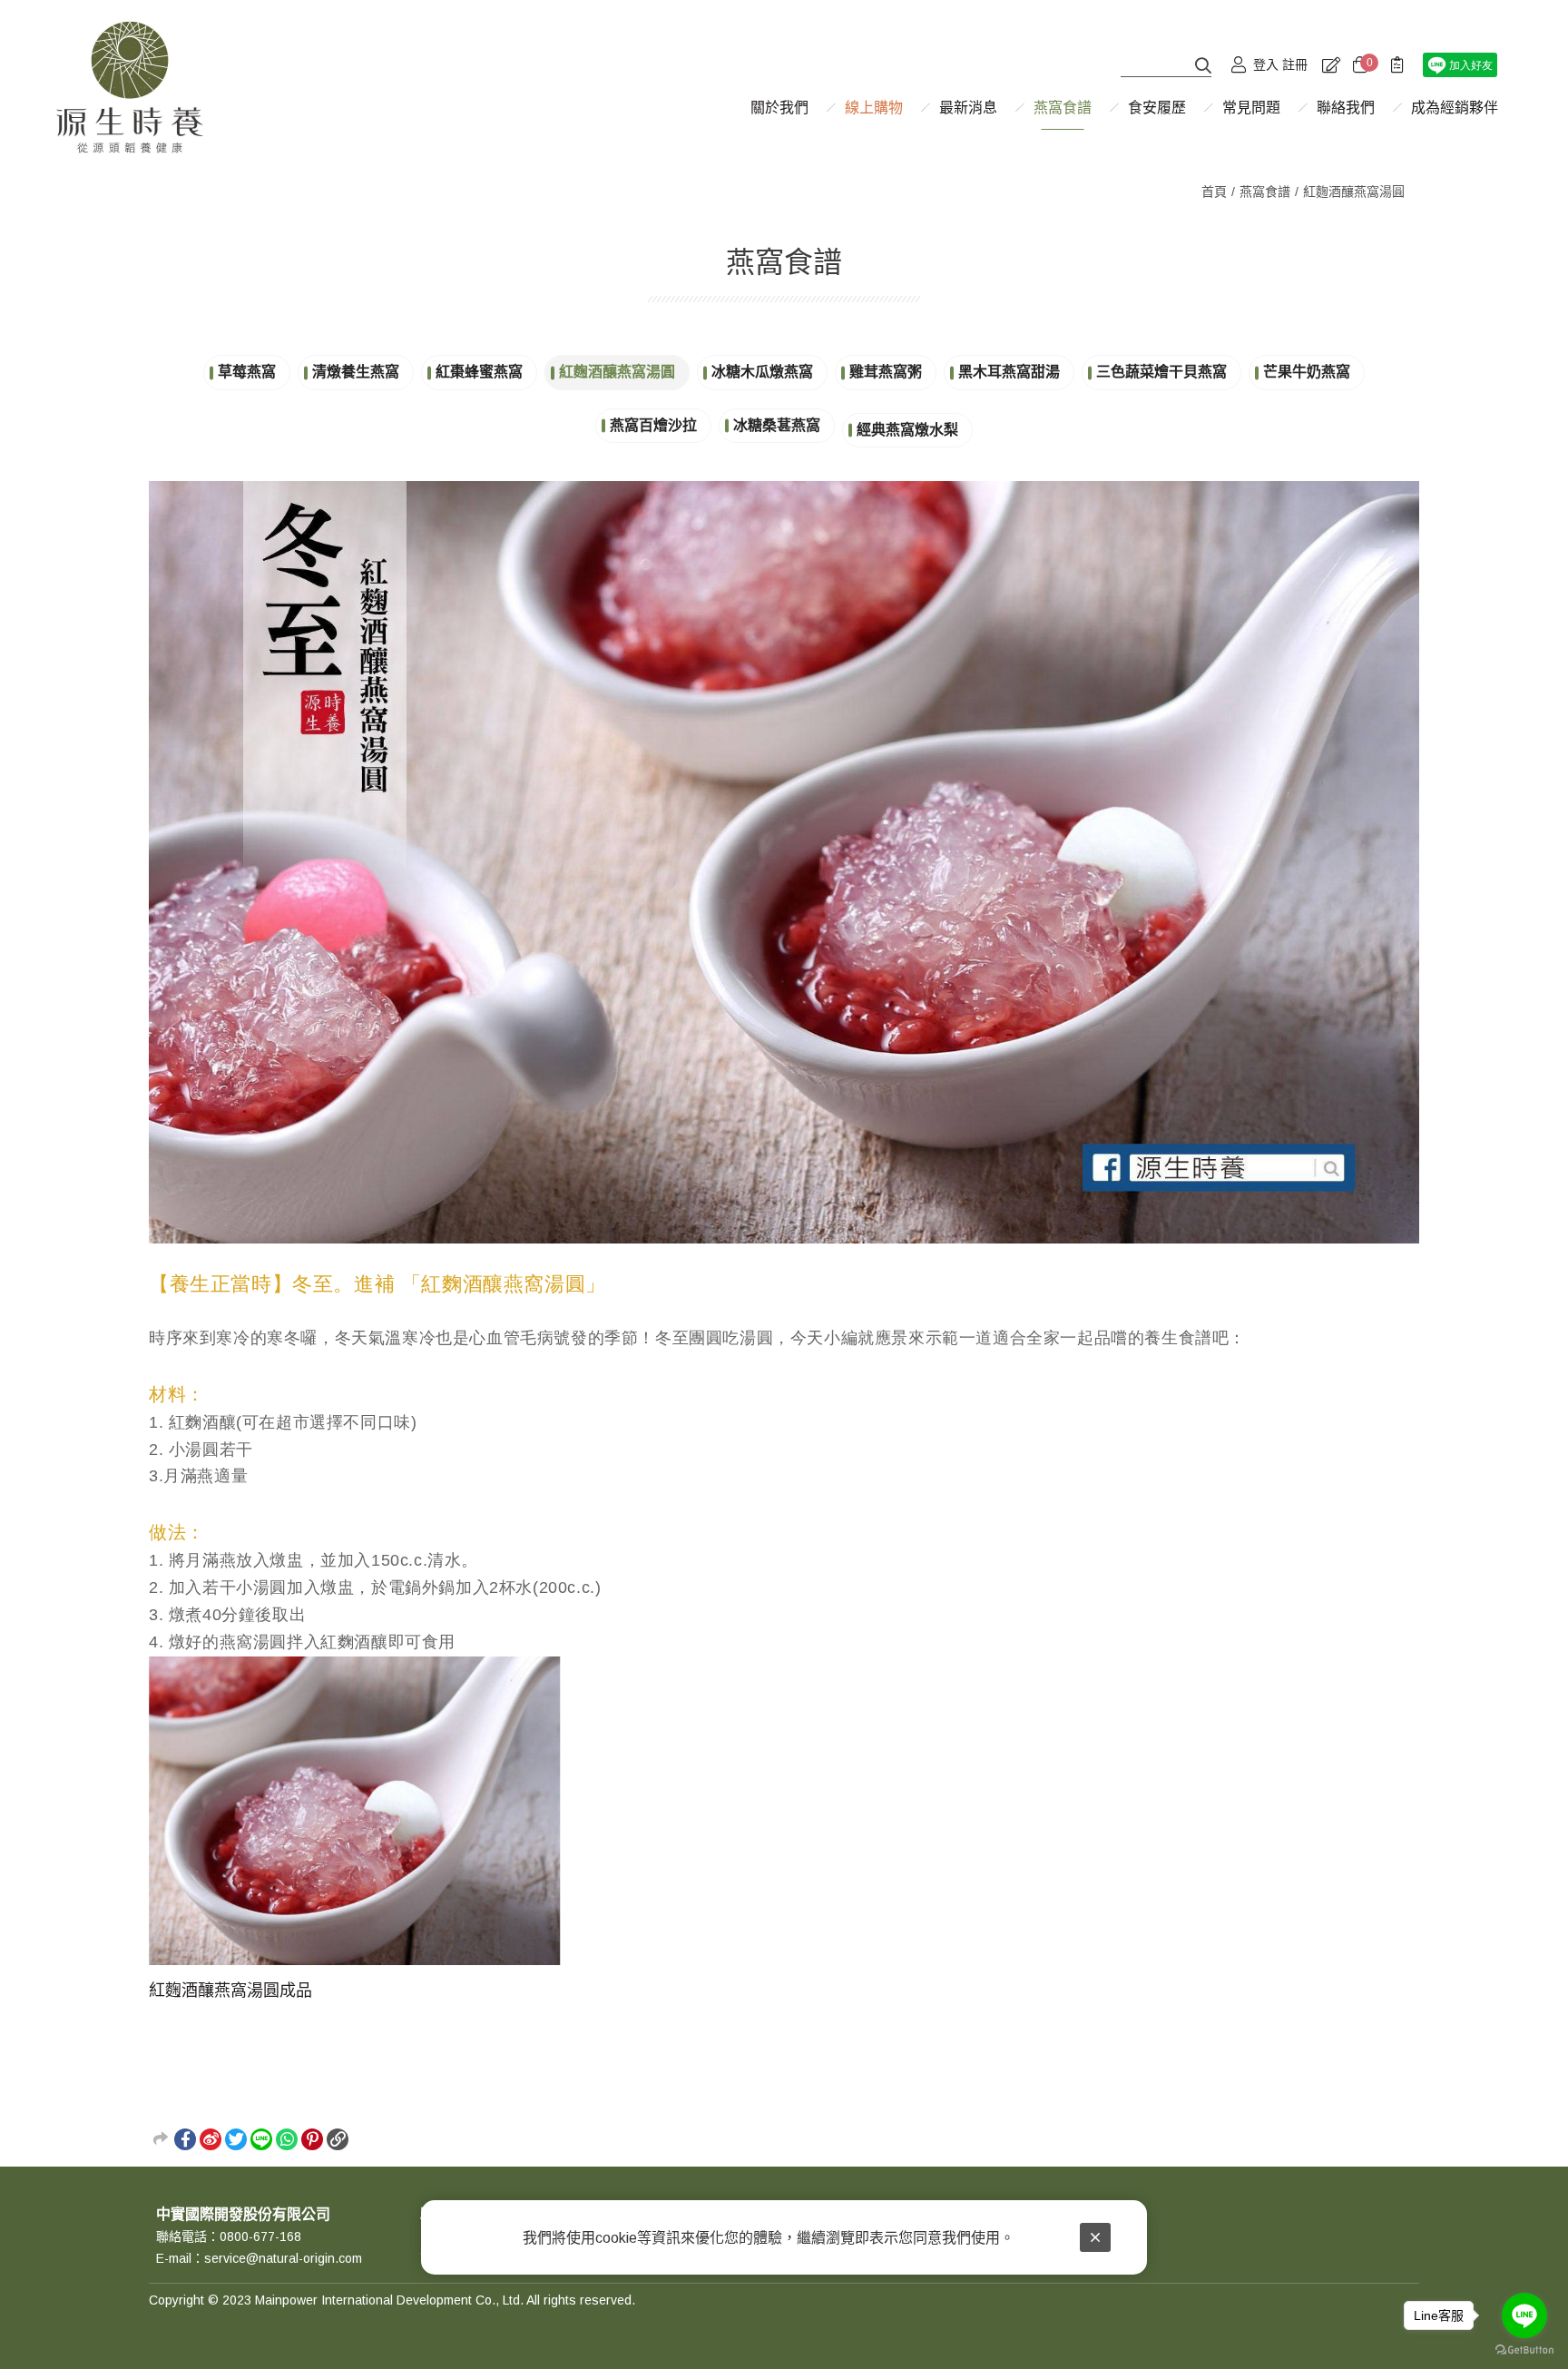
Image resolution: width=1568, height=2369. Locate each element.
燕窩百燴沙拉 (653, 425)
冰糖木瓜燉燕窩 (762, 372)
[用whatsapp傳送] (287, 2139)
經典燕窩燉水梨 (907, 430)
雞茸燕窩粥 (886, 372)
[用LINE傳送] (261, 2139)
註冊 (1295, 64)
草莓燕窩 (247, 372)
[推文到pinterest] (312, 2139)
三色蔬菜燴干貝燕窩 (1161, 372)
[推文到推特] (236, 2139)
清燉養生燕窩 (356, 372)
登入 (1266, 64)
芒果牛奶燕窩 (1307, 372)
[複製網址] (338, 2139)
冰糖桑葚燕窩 (777, 425)
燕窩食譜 (1265, 192)
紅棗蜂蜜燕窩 (479, 372)
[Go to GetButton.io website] (1524, 2350)
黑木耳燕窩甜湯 (1009, 372)
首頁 (1214, 192)
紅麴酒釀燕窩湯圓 (1354, 192)
